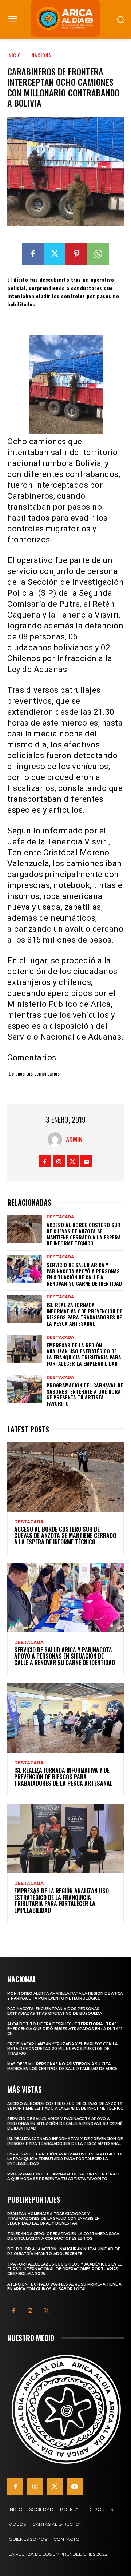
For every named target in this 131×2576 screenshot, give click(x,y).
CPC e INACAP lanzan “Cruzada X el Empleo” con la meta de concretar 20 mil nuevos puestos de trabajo (62, 2049)
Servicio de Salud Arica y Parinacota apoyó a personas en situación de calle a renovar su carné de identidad (84, 1274)
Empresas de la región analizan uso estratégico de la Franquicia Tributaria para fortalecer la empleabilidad (84, 1354)
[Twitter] (55, 254)
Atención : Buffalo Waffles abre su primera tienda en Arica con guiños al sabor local (64, 2287)
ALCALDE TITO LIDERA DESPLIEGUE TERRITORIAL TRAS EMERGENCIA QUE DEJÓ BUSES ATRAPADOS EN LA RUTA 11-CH (65, 2029)
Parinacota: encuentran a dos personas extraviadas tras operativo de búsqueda (55, 2011)
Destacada (60, 1217)
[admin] (57, 1140)
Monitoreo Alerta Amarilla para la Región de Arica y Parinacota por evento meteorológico (65, 1996)
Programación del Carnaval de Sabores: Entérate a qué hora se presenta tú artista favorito (85, 1394)
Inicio (14, 55)
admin (74, 1140)
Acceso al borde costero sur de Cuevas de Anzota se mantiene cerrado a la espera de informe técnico (84, 1234)
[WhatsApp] (98, 254)
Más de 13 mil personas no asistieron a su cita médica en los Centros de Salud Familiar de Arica (62, 2066)
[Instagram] (59, 1161)
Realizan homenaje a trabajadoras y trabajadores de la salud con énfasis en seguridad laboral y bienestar (53, 2219)
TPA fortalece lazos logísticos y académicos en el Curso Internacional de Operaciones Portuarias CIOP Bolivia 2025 (65, 2269)
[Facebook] (33, 254)
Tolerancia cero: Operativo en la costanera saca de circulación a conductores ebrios (63, 2236)
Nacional (43, 55)
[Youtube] (86, 1161)
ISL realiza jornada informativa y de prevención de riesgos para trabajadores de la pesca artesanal (84, 1314)
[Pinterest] (76, 254)
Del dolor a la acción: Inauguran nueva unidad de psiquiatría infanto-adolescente (64, 2251)
